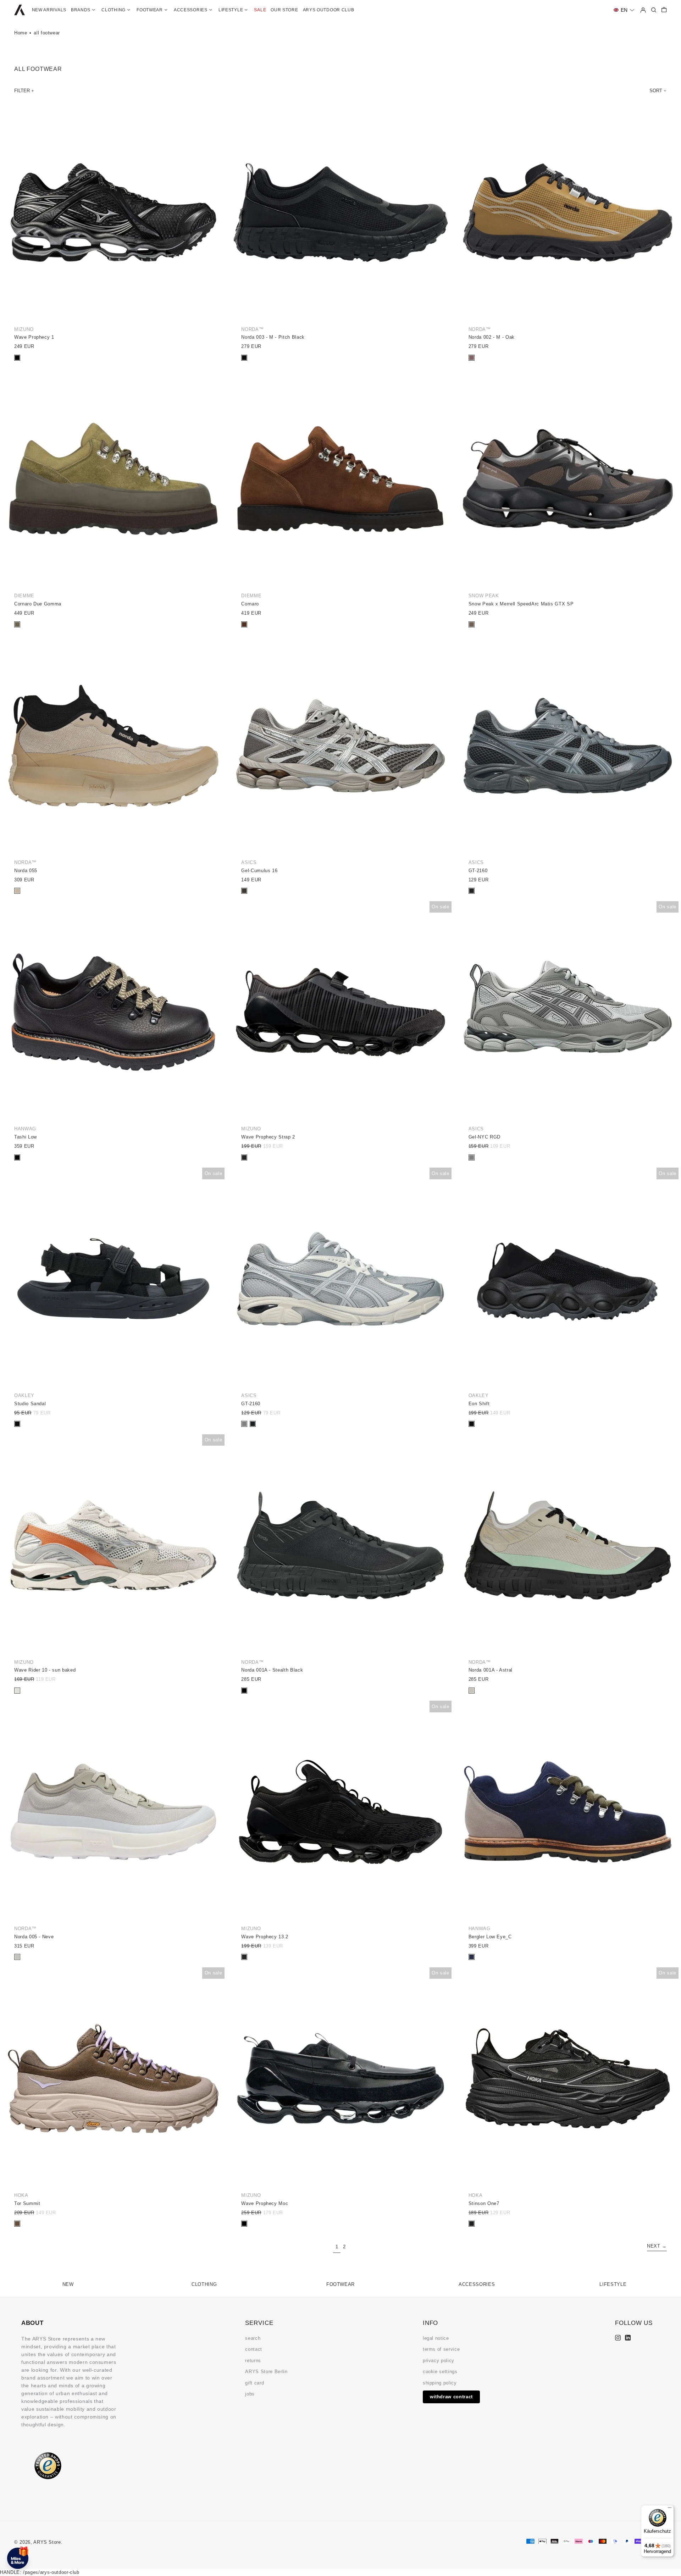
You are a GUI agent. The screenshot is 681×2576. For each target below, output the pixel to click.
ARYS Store (47, 2542)
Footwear (340, 2284)
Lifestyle (613, 2284)
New (68, 2284)
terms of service (441, 2349)
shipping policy (440, 2383)
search (253, 2338)
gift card (254, 2383)
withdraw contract (451, 2397)
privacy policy (439, 2361)
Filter (22, 91)
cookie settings (440, 2372)
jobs (250, 2394)
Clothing (204, 2284)
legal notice (436, 2338)
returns (253, 2361)
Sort (656, 91)
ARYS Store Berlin (266, 2372)
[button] (624, 10)
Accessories (477, 2284)
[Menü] (670, 2509)
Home (21, 33)
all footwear (47, 33)
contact (254, 2349)
